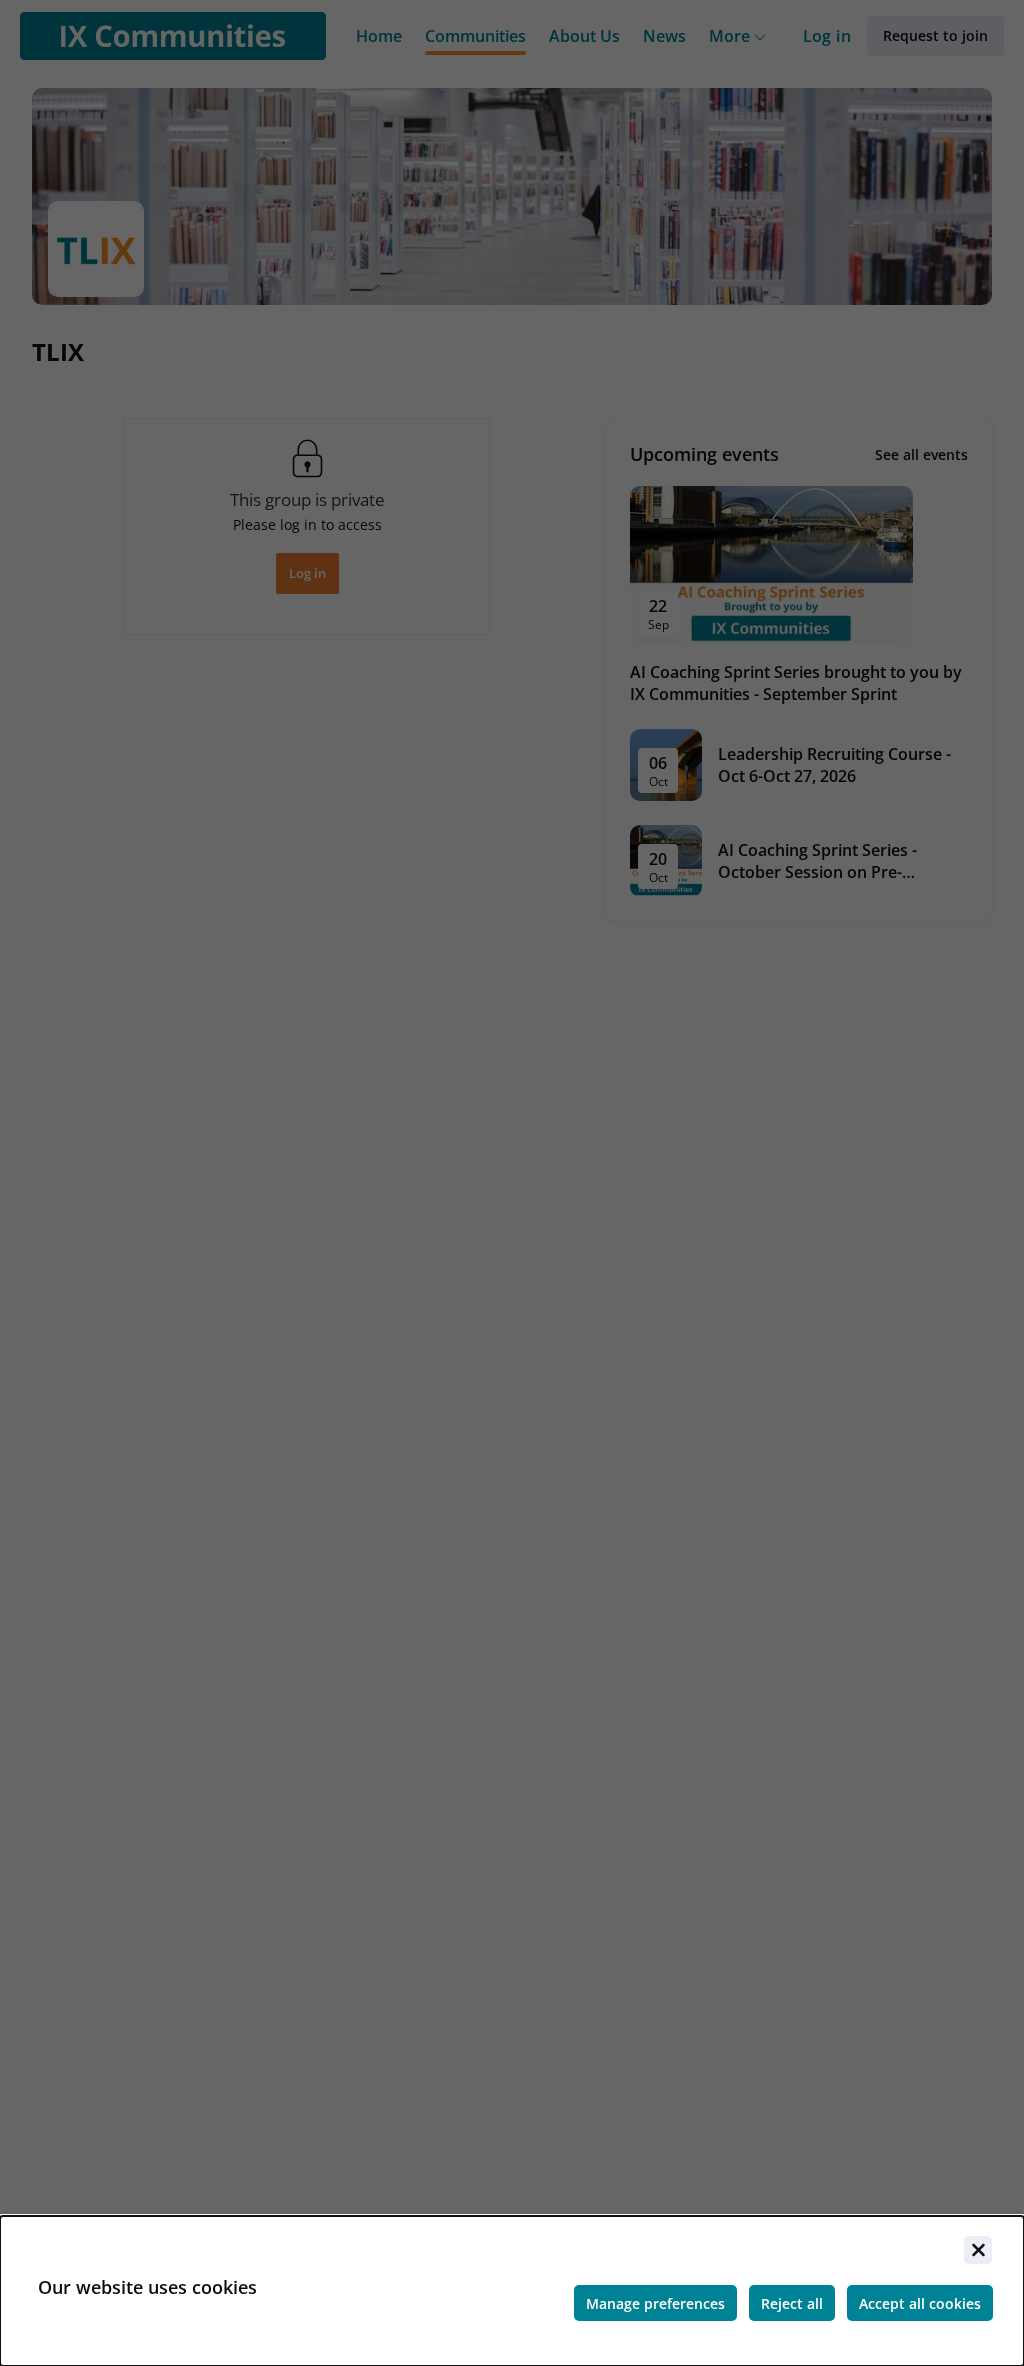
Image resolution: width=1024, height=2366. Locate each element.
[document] (512, 2291)
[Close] (978, 2250)
